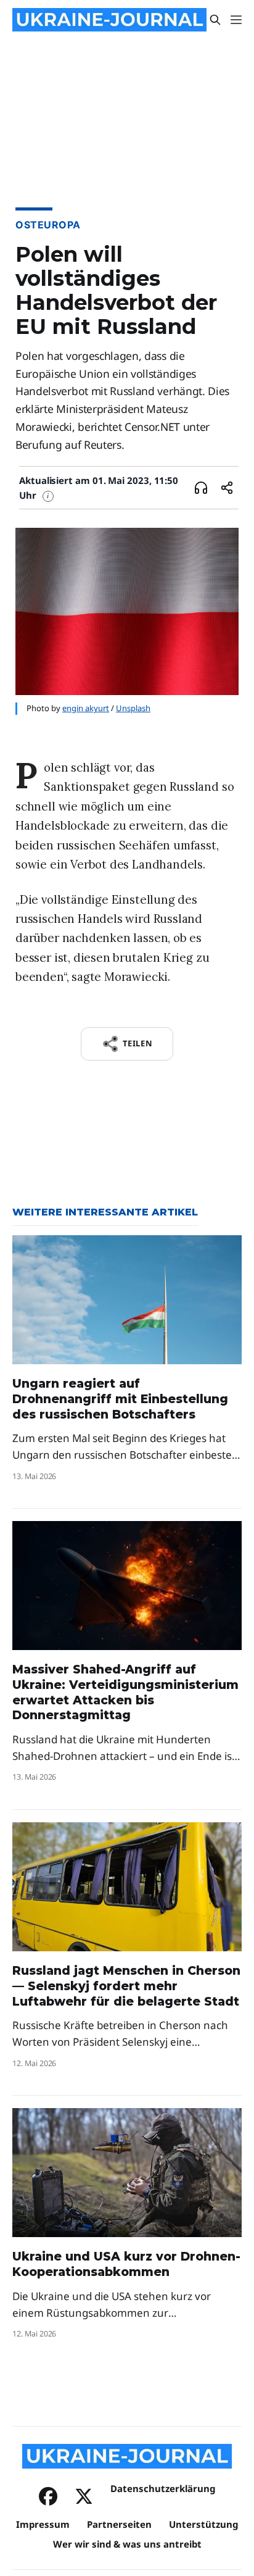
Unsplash (133, 708)
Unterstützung (203, 2524)
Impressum (43, 2524)
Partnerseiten (119, 2524)
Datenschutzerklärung (163, 2488)
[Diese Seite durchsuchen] (215, 20)
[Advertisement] (127, 144)
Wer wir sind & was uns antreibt (127, 2544)
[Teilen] (227, 488)
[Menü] (236, 20)
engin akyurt (86, 708)
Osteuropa (48, 225)
